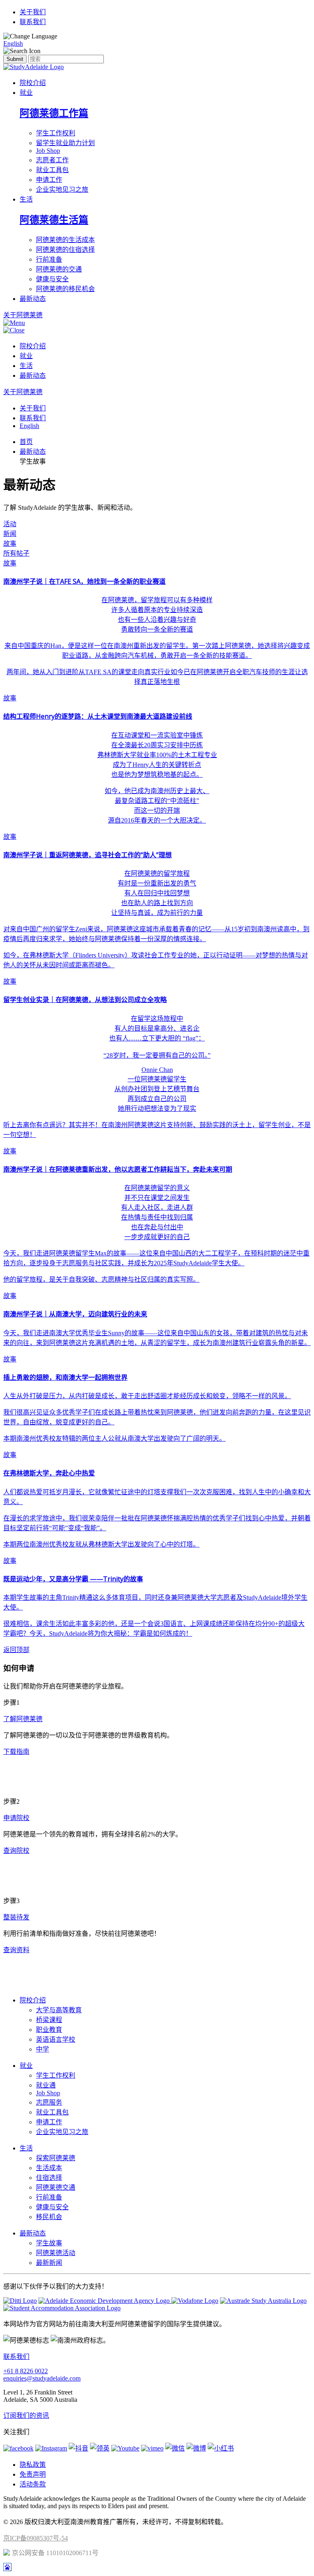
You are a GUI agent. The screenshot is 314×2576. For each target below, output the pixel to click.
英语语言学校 (56, 2039)
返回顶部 (16, 1650)
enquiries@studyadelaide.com (42, 2378)
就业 (26, 93)
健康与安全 (52, 279)
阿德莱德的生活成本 (65, 240)
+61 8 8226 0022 (26, 2371)
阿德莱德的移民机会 (65, 289)
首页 (26, 442)
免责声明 (33, 2474)
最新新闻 (49, 2263)
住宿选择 (49, 2178)
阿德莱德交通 (56, 2187)
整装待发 (16, 1917)
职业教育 (49, 2030)
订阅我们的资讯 (26, 2416)
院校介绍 (33, 83)
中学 (43, 2049)
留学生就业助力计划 (65, 143)
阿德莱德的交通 (59, 269)
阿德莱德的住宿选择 (65, 250)
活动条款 (33, 2484)
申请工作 (49, 180)
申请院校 (16, 1818)
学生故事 (49, 2243)
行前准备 (49, 259)
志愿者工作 (52, 160)
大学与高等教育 (59, 2010)
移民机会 (49, 2217)
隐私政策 (33, 2465)
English (13, 44)
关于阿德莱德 (23, 392)
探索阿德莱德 (56, 2158)
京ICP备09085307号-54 (36, 2538)
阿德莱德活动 (56, 2253)
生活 (26, 199)
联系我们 (33, 22)
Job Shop (48, 151)
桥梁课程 (49, 2020)
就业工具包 (52, 170)
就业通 (46, 2085)
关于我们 (33, 12)
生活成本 (49, 2168)
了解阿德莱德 (23, 1719)
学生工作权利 (56, 133)
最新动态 (33, 299)
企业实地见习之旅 (62, 189)
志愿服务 (49, 2102)
